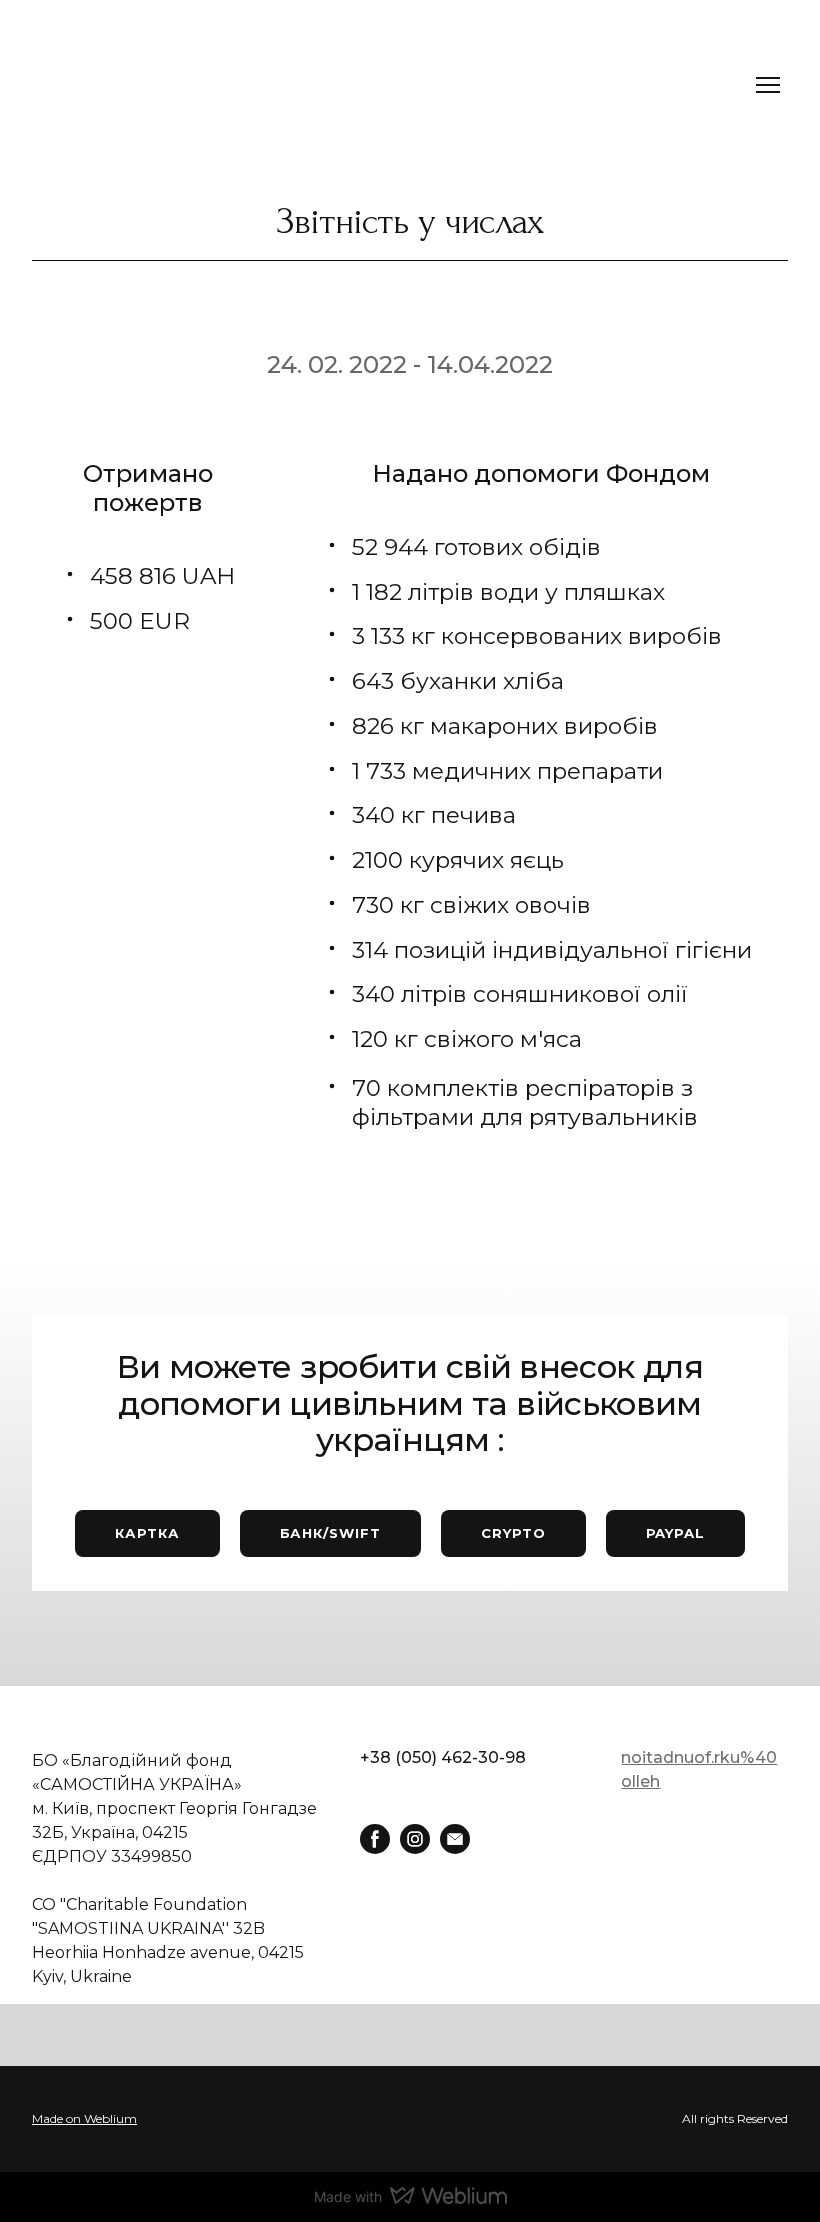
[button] (147, 1533)
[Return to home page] (87, 85)
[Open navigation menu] (768, 85)
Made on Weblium (84, 2118)
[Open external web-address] (410, 2119)
